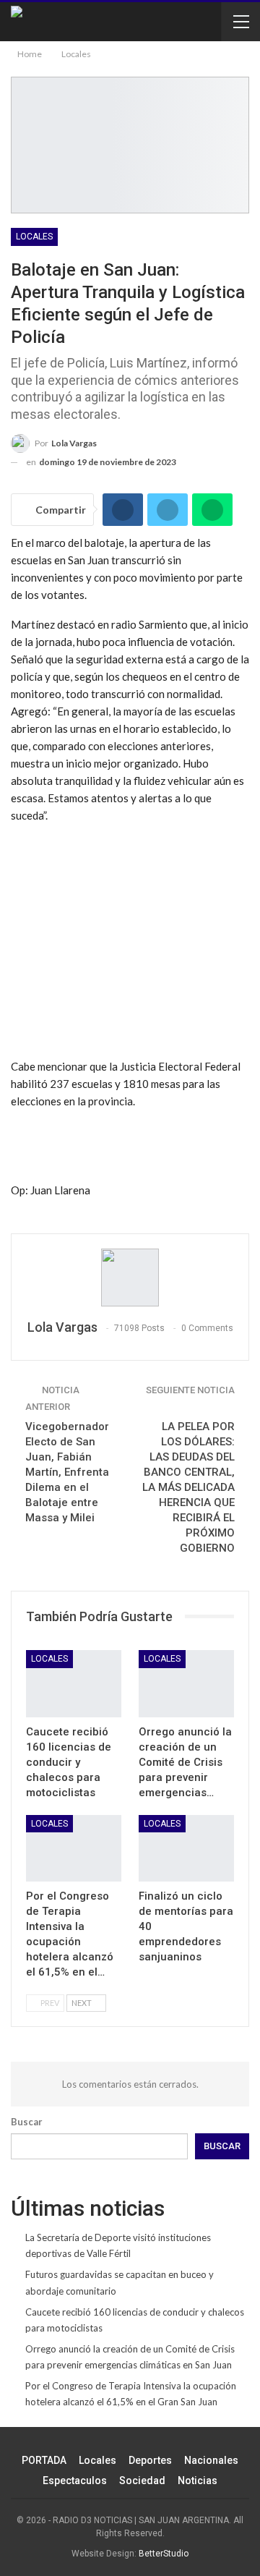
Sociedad (142, 2481)
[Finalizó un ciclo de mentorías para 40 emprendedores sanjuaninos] (186, 1848)
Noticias (198, 2481)
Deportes (150, 2460)
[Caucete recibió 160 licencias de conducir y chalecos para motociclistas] (74, 1683)
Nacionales (211, 2460)
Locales (34, 237)
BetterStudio (164, 2554)
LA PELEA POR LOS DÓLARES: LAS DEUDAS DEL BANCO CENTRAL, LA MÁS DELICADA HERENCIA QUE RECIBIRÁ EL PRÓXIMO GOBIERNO (188, 1487)
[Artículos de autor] (130, 1278)
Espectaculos (75, 2481)
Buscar (27, 2122)
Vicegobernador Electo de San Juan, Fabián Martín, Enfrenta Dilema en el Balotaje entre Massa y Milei (67, 1472)
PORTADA (44, 2460)
